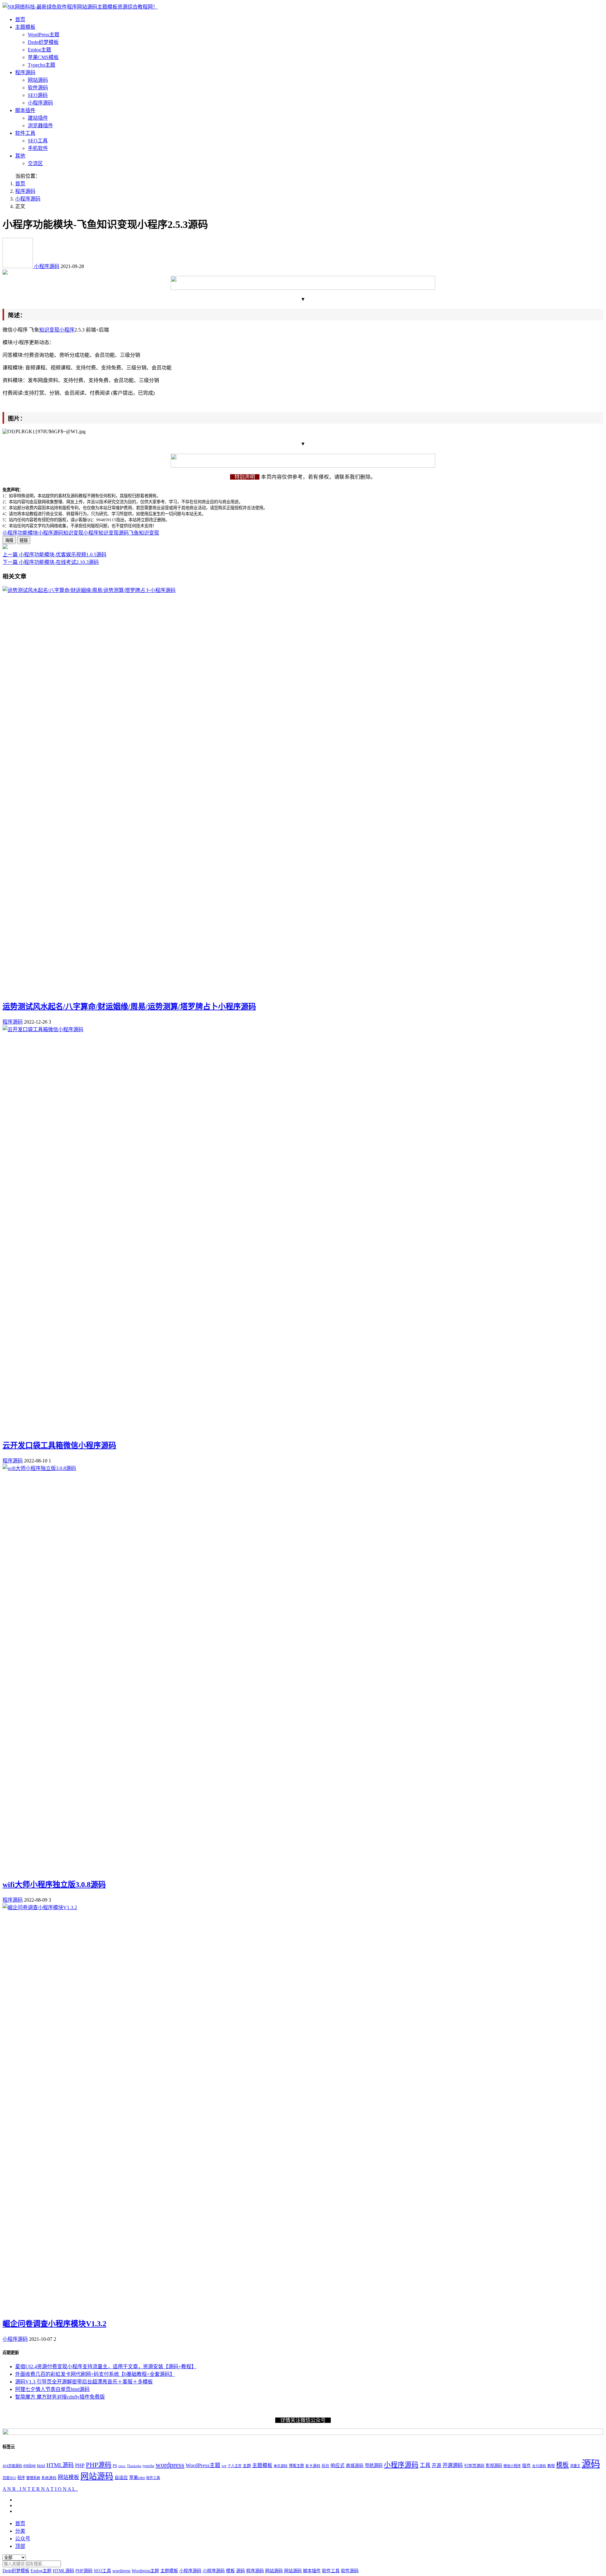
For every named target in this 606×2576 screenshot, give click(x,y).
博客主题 (296, 2466)
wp (224, 2466)
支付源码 (539, 2466)
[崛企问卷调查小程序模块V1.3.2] (40, 1907)
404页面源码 (12, 2466)
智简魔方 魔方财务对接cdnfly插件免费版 (60, 2397)
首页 (20, 19)
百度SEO (9, 2478)
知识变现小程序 (57, 330)
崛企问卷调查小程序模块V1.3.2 (54, 2324)
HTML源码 (60, 2465)
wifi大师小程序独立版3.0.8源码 (54, 1885)
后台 (325, 2466)
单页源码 (281, 2466)
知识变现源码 (114, 533)
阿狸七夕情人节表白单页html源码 (52, 2389)
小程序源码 (40, 103)
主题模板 (25, 27)
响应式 (338, 2465)
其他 (20, 156)
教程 (551, 2466)
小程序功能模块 (20, 533)
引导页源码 (474, 2466)
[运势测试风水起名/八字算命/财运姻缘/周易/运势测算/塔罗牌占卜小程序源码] (89, 590)
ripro (122, 2466)
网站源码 (38, 80)
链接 (24, 540)
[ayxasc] (18, 266)
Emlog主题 (39, 50)
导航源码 (374, 2465)
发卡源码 (313, 2466)
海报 (9, 540)
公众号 (23, 2539)
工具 (425, 2465)
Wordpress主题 (145, 2571)
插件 (526, 2466)
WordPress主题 (44, 35)
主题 (247, 2466)
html (41, 2465)
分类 (20, 2531)
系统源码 (49, 2478)
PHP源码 (99, 2465)
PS (115, 2466)
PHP (80, 2465)
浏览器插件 (40, 126)
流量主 (575, 2466)
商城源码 (355, 2466)
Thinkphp (134, 2466)
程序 (21, 2478)
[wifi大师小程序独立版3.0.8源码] (39, 1468)
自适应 (121, 2478)
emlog (30, 2465)
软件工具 (25, 133)
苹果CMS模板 (43, 57)
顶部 (20, 2546)
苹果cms (137, 2477)
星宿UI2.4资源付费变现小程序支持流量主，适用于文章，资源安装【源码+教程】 (106, 2367)
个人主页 (235, 2466)
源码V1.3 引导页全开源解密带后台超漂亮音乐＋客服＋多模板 (84, 2382)
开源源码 (453, 2465)
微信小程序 (512, 2466)
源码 (591, 2464)
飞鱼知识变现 (144, 533)
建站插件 (38, 118)
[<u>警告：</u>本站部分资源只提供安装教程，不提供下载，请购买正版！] (5, 273)
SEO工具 (38, 141)
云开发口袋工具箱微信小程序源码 (59, 1445)
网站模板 (68, 2477)
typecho (149, 2466)
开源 (437, 2465)
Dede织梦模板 (43, 42)
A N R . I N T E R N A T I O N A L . (40, 2489)
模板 (562, 2465)
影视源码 (494, 2466)
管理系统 (33, 2478)
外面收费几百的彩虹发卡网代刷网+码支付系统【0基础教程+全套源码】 (95, 2374)
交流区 (35, 163)
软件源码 (38, 88)
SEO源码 (38, 95)
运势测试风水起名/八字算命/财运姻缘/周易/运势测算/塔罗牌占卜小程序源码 (129, 1007)
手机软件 (38, 148)
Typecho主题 (42, 65)
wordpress (170, 2465)
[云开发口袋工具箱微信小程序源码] (43, 1029)
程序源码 (25, 72)
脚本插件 (25, 110)
